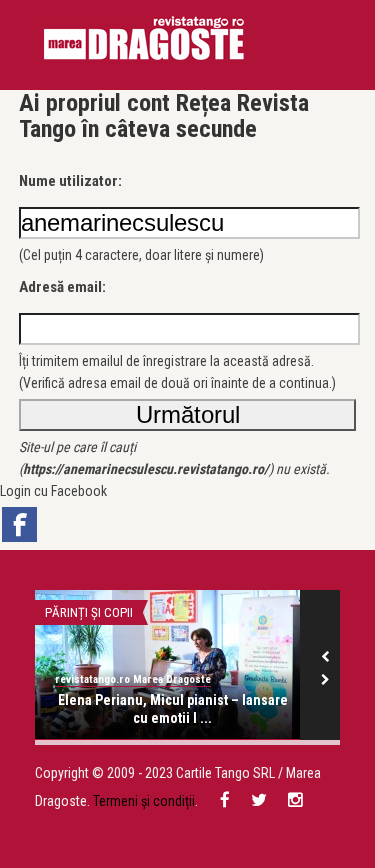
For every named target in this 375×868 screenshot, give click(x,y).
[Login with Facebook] (19, 524)
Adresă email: (62, 287)
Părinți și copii (89, 612)
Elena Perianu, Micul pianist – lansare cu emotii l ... (173, 709)
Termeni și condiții (144, 801)
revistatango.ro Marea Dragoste (133, 679)
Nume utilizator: (70, 181)
